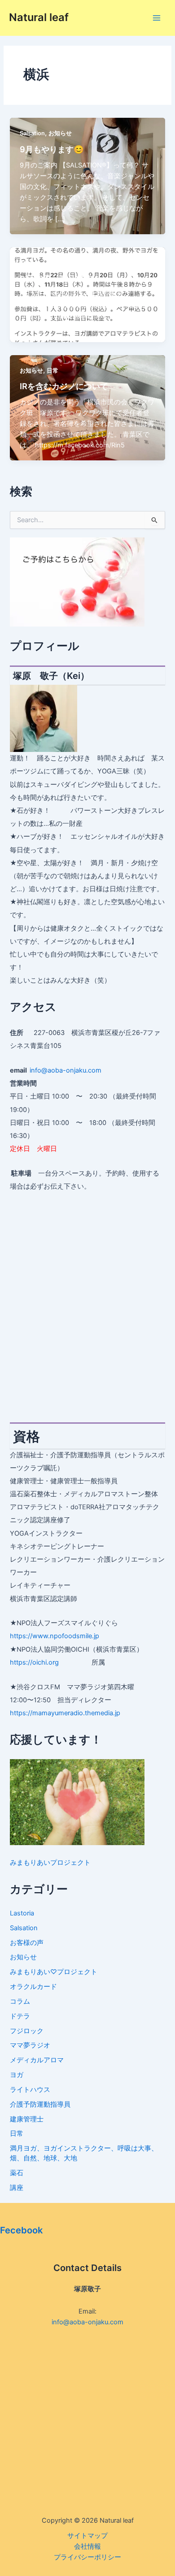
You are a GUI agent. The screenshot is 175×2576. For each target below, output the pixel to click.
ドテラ (20, 2016)
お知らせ (60, 133)
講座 (17, 2188)
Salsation (32, 133)
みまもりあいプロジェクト (50, 1863)
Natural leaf (39, 17)
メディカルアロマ (37, 2060)
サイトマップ (87, 2536)
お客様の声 (27, 1943)
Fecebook (21, 2230)
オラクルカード (33, 1987)
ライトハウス (30, 2090)
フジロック (27, 2031)
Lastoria (22, 1913)
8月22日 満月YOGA (59, 279)
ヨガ (26, 263)
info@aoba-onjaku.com (66, 1070)
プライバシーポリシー (87, 2557)
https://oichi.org (34, 1662)
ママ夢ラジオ (30, 2045)
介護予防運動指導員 (40, 2104)
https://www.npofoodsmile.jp (55, 1636)
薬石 (17, 2173)
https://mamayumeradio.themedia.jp (65, 1713)
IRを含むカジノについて (64, 386)
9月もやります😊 (52, 149)
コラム (20, 2001)
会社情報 (87, 2546)
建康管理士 (27, 2119)
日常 (52, 371)
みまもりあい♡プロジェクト (54, 1972)
